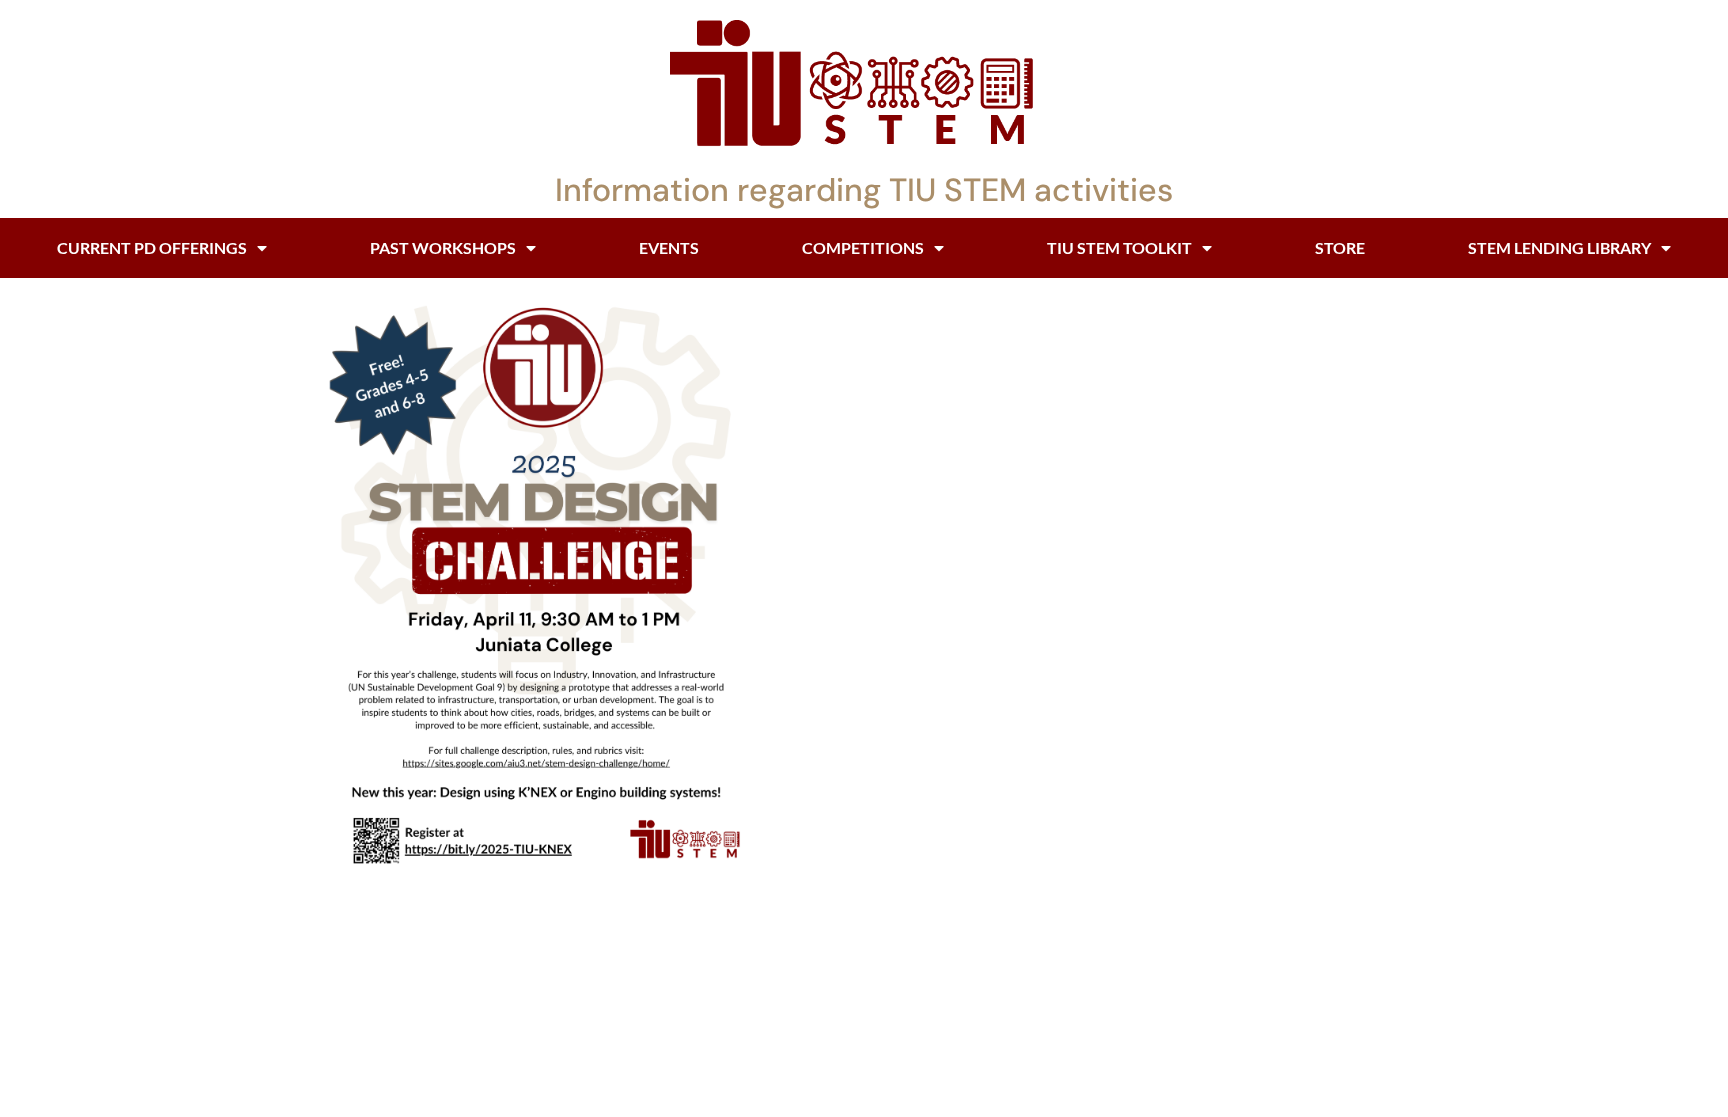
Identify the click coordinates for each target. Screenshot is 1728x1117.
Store (1340, 247)
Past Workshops (443, 247)
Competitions (863, 247)
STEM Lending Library (1559, 247)
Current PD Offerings (152, 247)
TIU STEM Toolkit (1119, 247)
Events (669, 247)
